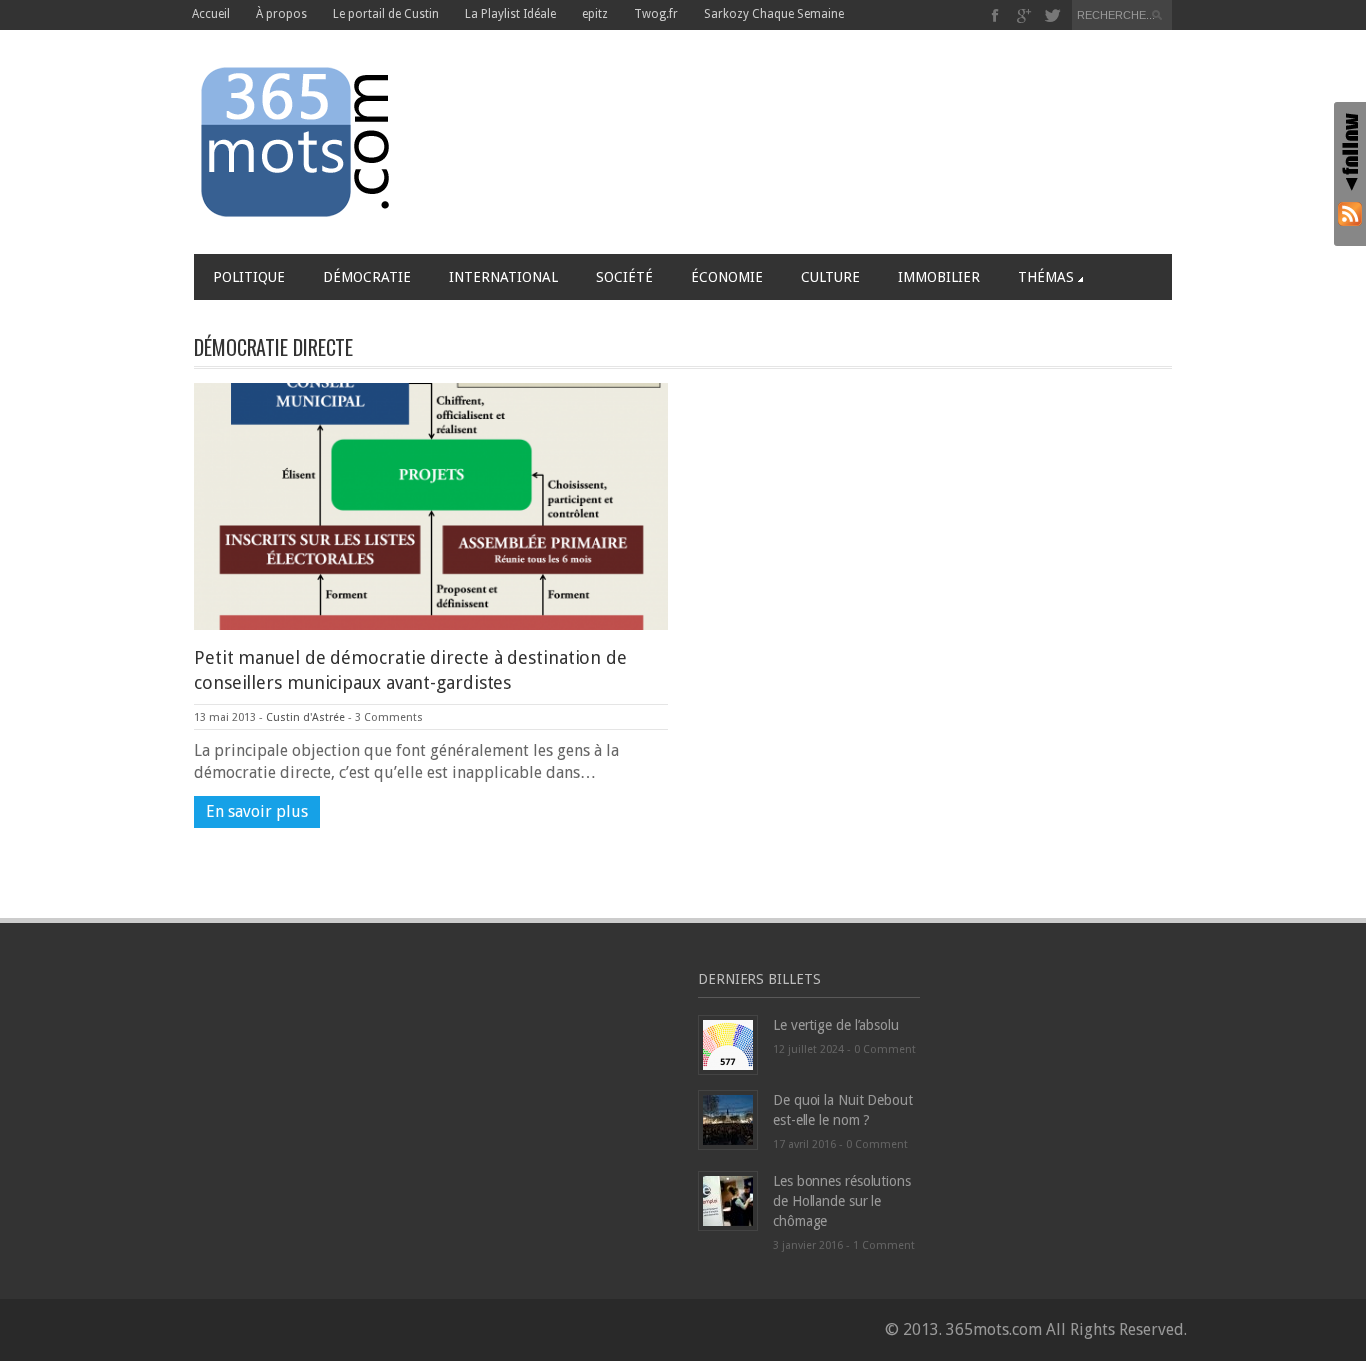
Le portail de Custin (386, 14)
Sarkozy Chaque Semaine (774, 14)
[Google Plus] (1024, 15)
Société (624, 277)
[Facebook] (995, 15)
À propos (281, 14)
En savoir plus (257, 811)
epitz (595, 14)
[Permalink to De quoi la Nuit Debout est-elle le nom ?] (728, 1119)
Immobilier (939, 277)
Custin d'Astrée (305, 717)
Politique (249, 277)
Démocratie (367, 277)
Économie (727, 277)
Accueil (211, 14)
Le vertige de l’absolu (836, 1025)
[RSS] (1350, 213)
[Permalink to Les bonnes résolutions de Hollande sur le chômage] (728, 1200)
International (503, 277)
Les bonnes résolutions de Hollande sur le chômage (842, 1201)
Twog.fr (656, 14)
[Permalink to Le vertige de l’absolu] (728, 1044)
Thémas (1046, 277)
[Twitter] (1052, 15)
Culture (830, 277)
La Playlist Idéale (510, 14)
